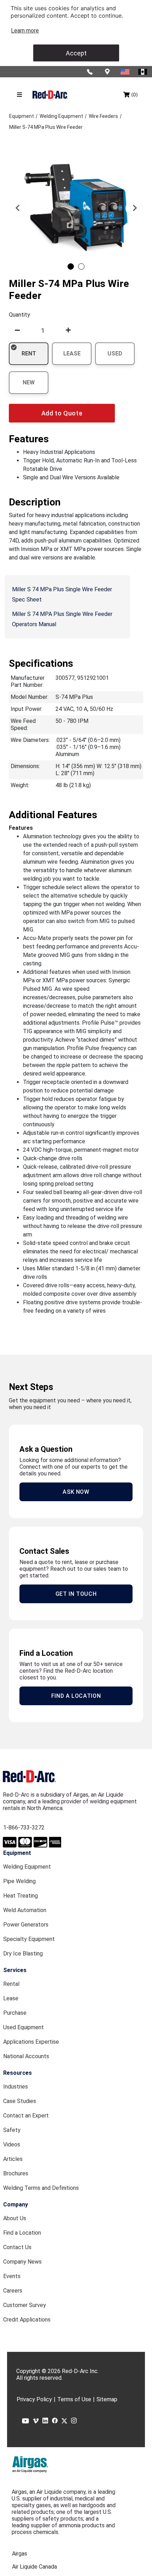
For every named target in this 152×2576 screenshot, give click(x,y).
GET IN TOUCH (76, 1594)
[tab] (71, 266)
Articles (13, 2159)
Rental (11, 1984)
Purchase (15, 2013)
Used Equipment (24, 2027)
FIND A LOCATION (76, 1696)
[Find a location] (108, 72)
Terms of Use (74, 2399)
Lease (11, 1998)
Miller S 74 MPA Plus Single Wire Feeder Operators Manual (62, 619)
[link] (25, 31)
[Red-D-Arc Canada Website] (143, 72)
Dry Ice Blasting (23, 1954)
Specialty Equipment (29, 1939)
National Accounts (26, 2056)
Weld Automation (25, 1910)
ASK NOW (76, 1492)
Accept (76, 53)
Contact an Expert (26, 2116)
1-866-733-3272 (24, 1828)
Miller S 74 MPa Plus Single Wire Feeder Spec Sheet (62, 594)
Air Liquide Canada (34, 2567)
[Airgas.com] (30, 2464)
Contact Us (17, 2247)
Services (15, 1970)
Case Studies (20, 2101)
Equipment (17, 1853)
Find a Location (22, 2233)
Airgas (20, 2554)
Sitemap (107, 2399)
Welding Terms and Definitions (41, 2188)
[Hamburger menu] (19, 95)
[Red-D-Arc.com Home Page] (50, 94)
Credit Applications (27, 2320)
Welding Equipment (27, 1867)
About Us (15, 2218)
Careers (13, 2291)
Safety (12, 2130)
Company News (22, 2262)
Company (16, 2204)
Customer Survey (25, 2305)
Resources (17, 2073)
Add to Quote (62, 413)
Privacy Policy (34, 2399)
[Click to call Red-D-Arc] (90, 72)
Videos (12, 2144)
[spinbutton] (43, 330)
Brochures (16, 2173)
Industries (16, 2087)
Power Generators (26, 1925)
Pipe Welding (19, 1881)
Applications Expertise (31, 2042)
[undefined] (17, 330)
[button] (18, 208)
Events (12, 2276)
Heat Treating (21, 1896)
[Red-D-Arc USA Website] (125, 72)
